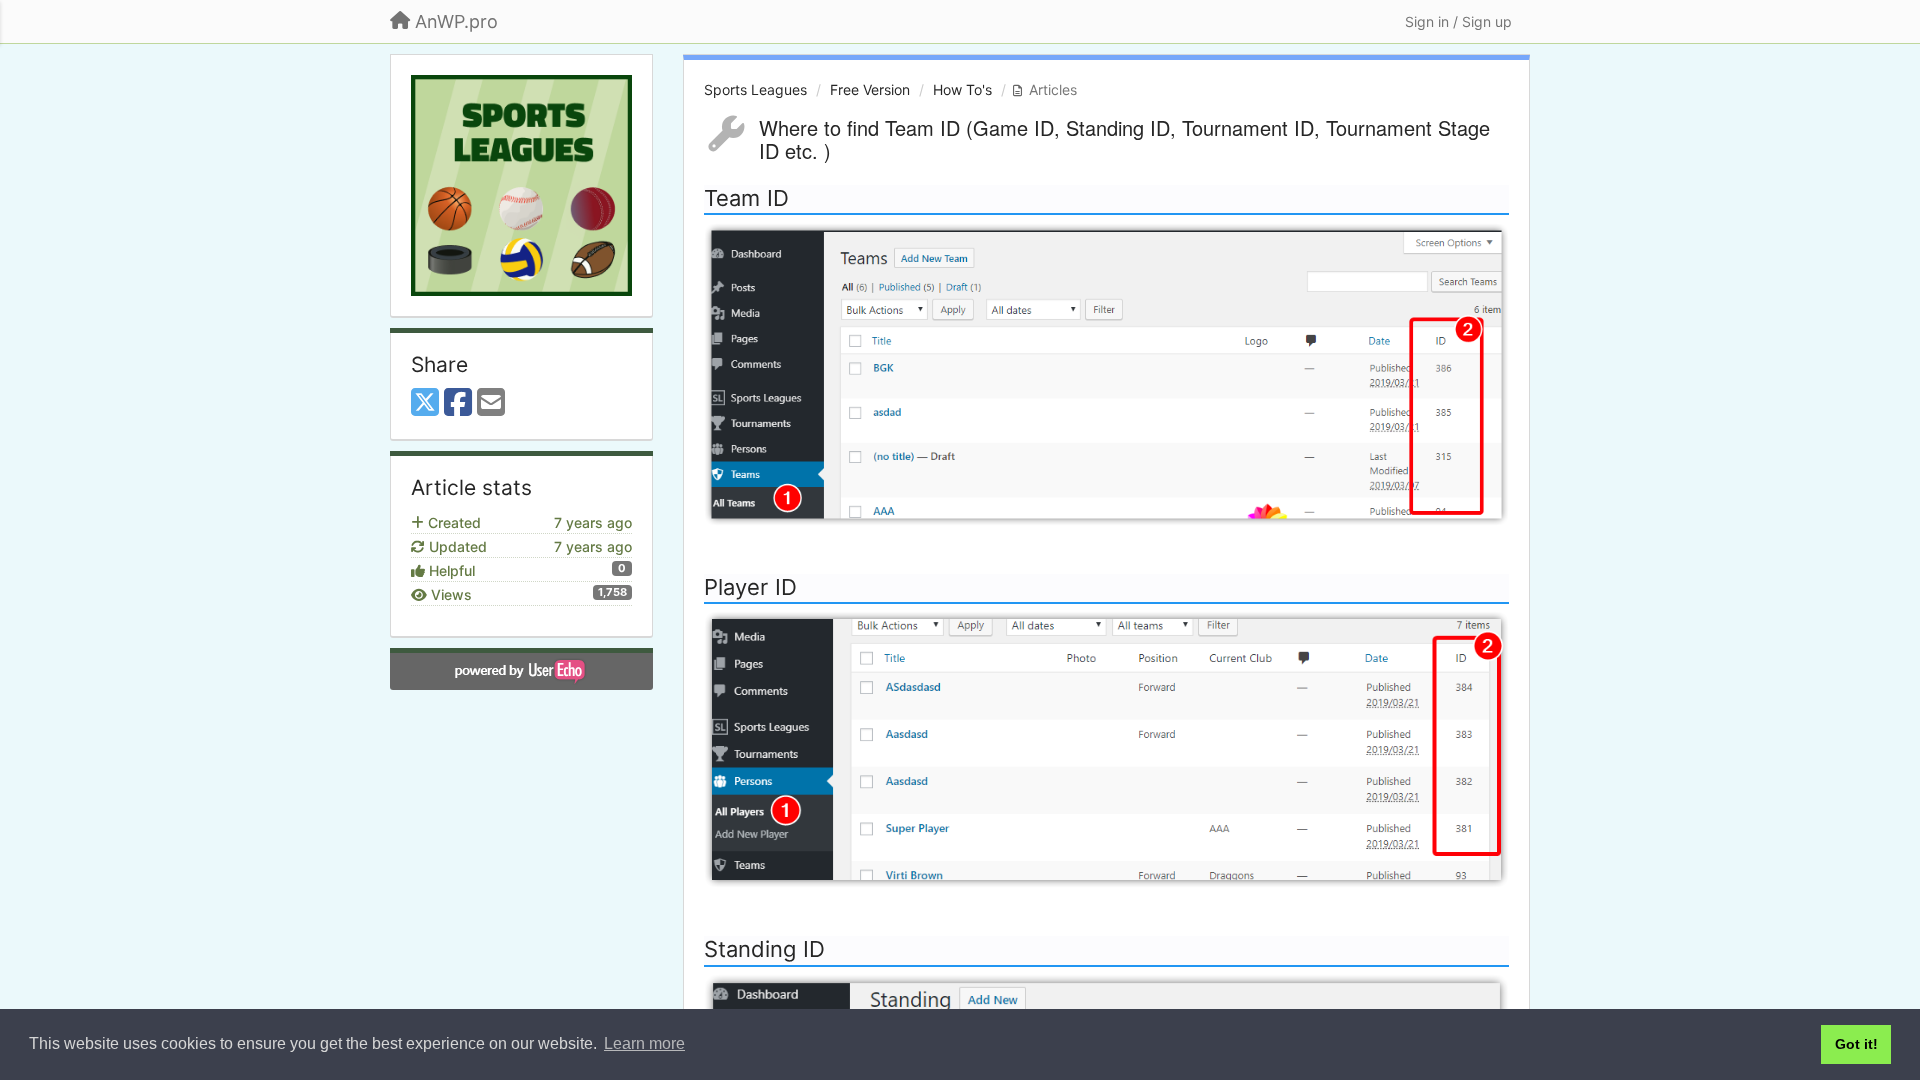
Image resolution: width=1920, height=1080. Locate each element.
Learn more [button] (644, 1043)
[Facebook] (458, 403)
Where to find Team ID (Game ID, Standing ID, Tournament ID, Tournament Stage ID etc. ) (1124, 139)
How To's (962, 89)
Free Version (870, 89)
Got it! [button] (1856, 1044)
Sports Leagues (755, 89)
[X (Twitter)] (425, 403)
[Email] (491, 403)
